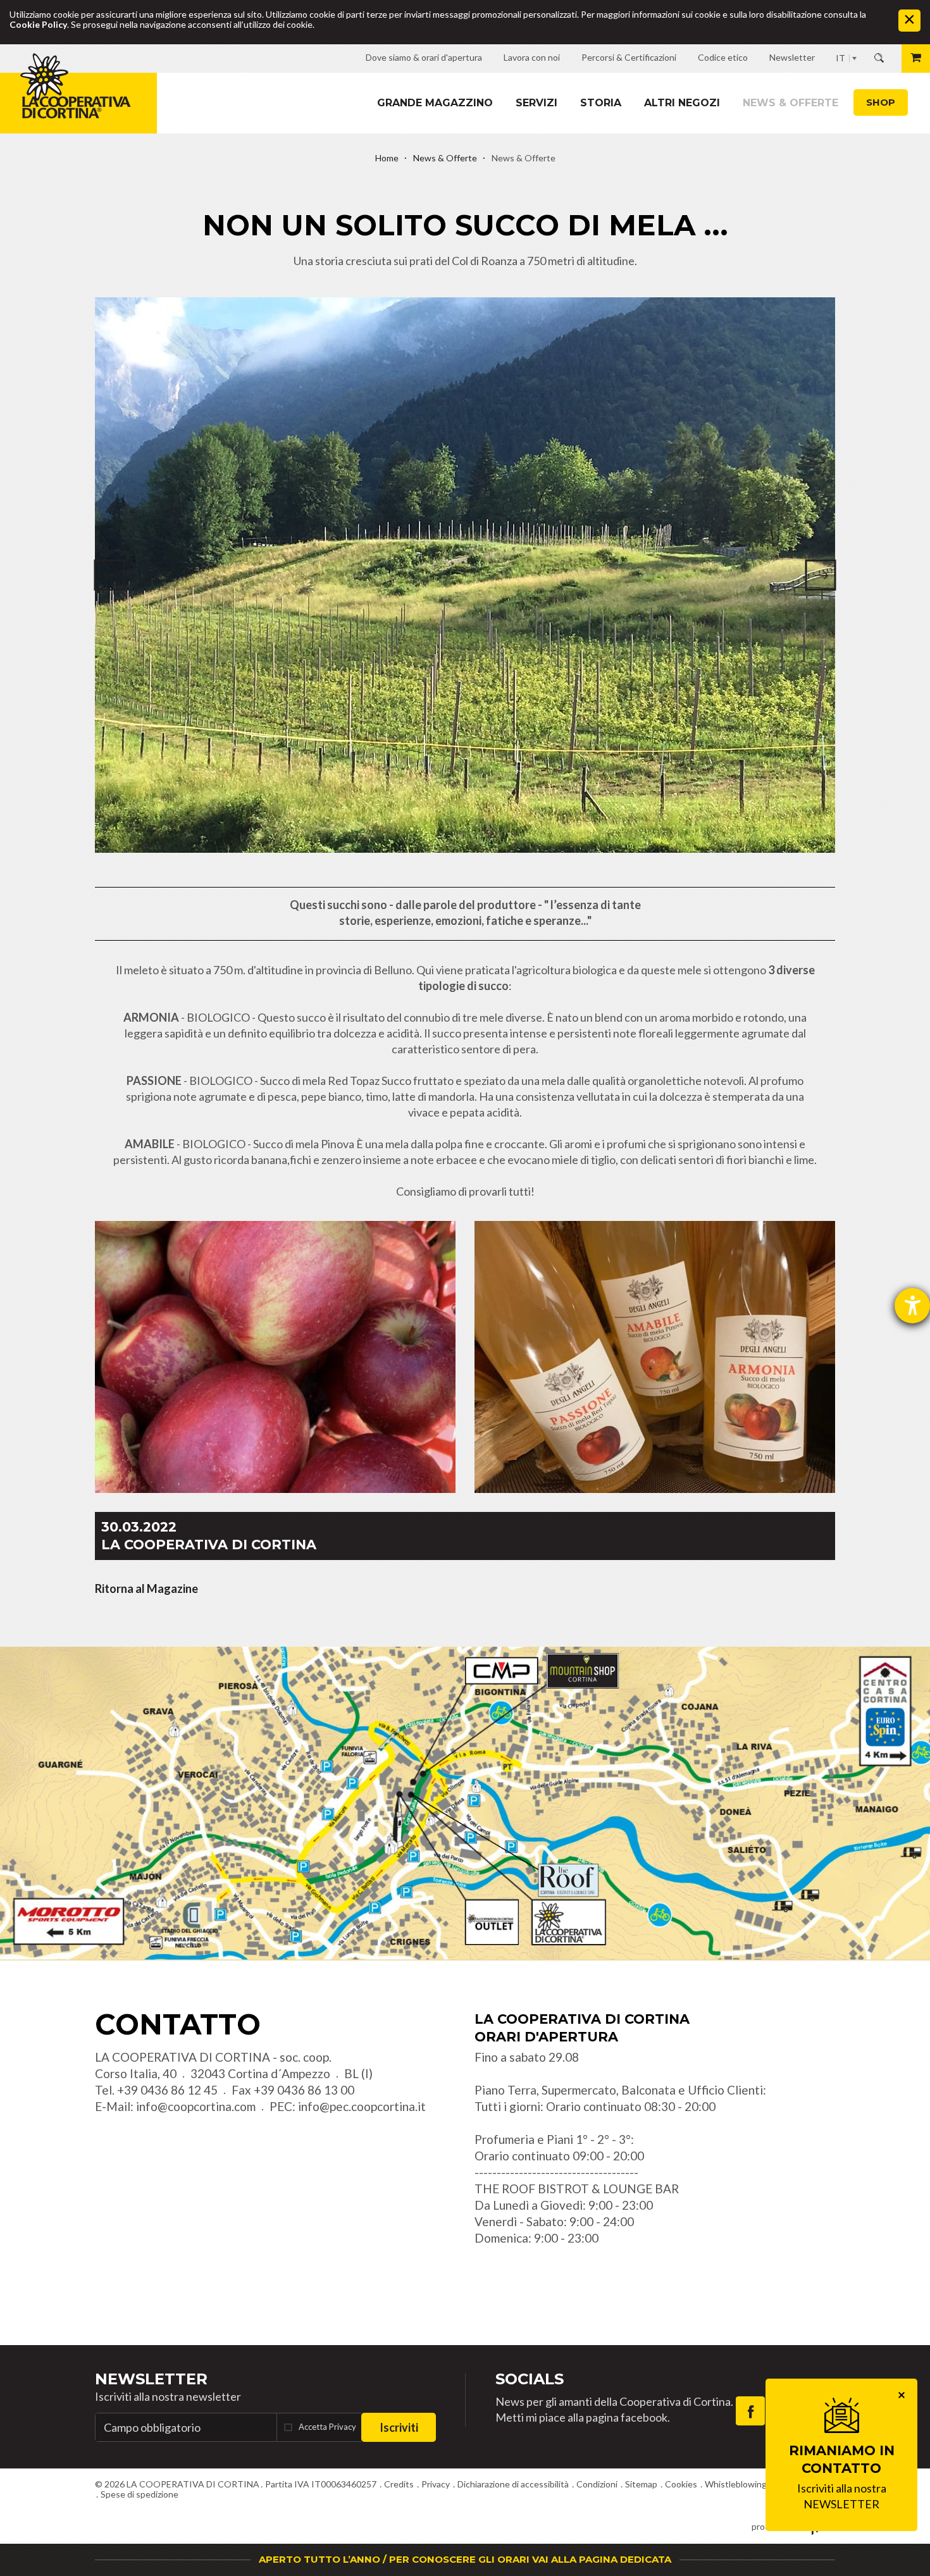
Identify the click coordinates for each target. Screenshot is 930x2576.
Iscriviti (399, 2427)
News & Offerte (790, 103)
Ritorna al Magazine (146, 1588)
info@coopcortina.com (196, 2106)
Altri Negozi (682, 103)
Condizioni (597, 2484)
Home (387, 158)
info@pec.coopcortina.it (362, 2106)
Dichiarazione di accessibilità (513, 2484)
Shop (881, 102)
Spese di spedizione (139, 2494)
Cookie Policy (38, 24)
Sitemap (641, 2484)
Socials (530, 2379)
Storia (601, 103)
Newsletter (151, 2379)
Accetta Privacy (327, 2427)
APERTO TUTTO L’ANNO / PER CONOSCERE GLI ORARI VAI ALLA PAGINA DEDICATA (465, 2559)
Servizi (536, 103)
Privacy (436, 2484)
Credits (399, 2484)
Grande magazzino (435, 103)
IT (840, 58)
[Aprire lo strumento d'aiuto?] (912, 1306)
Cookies (681, 2484)
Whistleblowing (736, 2484)
